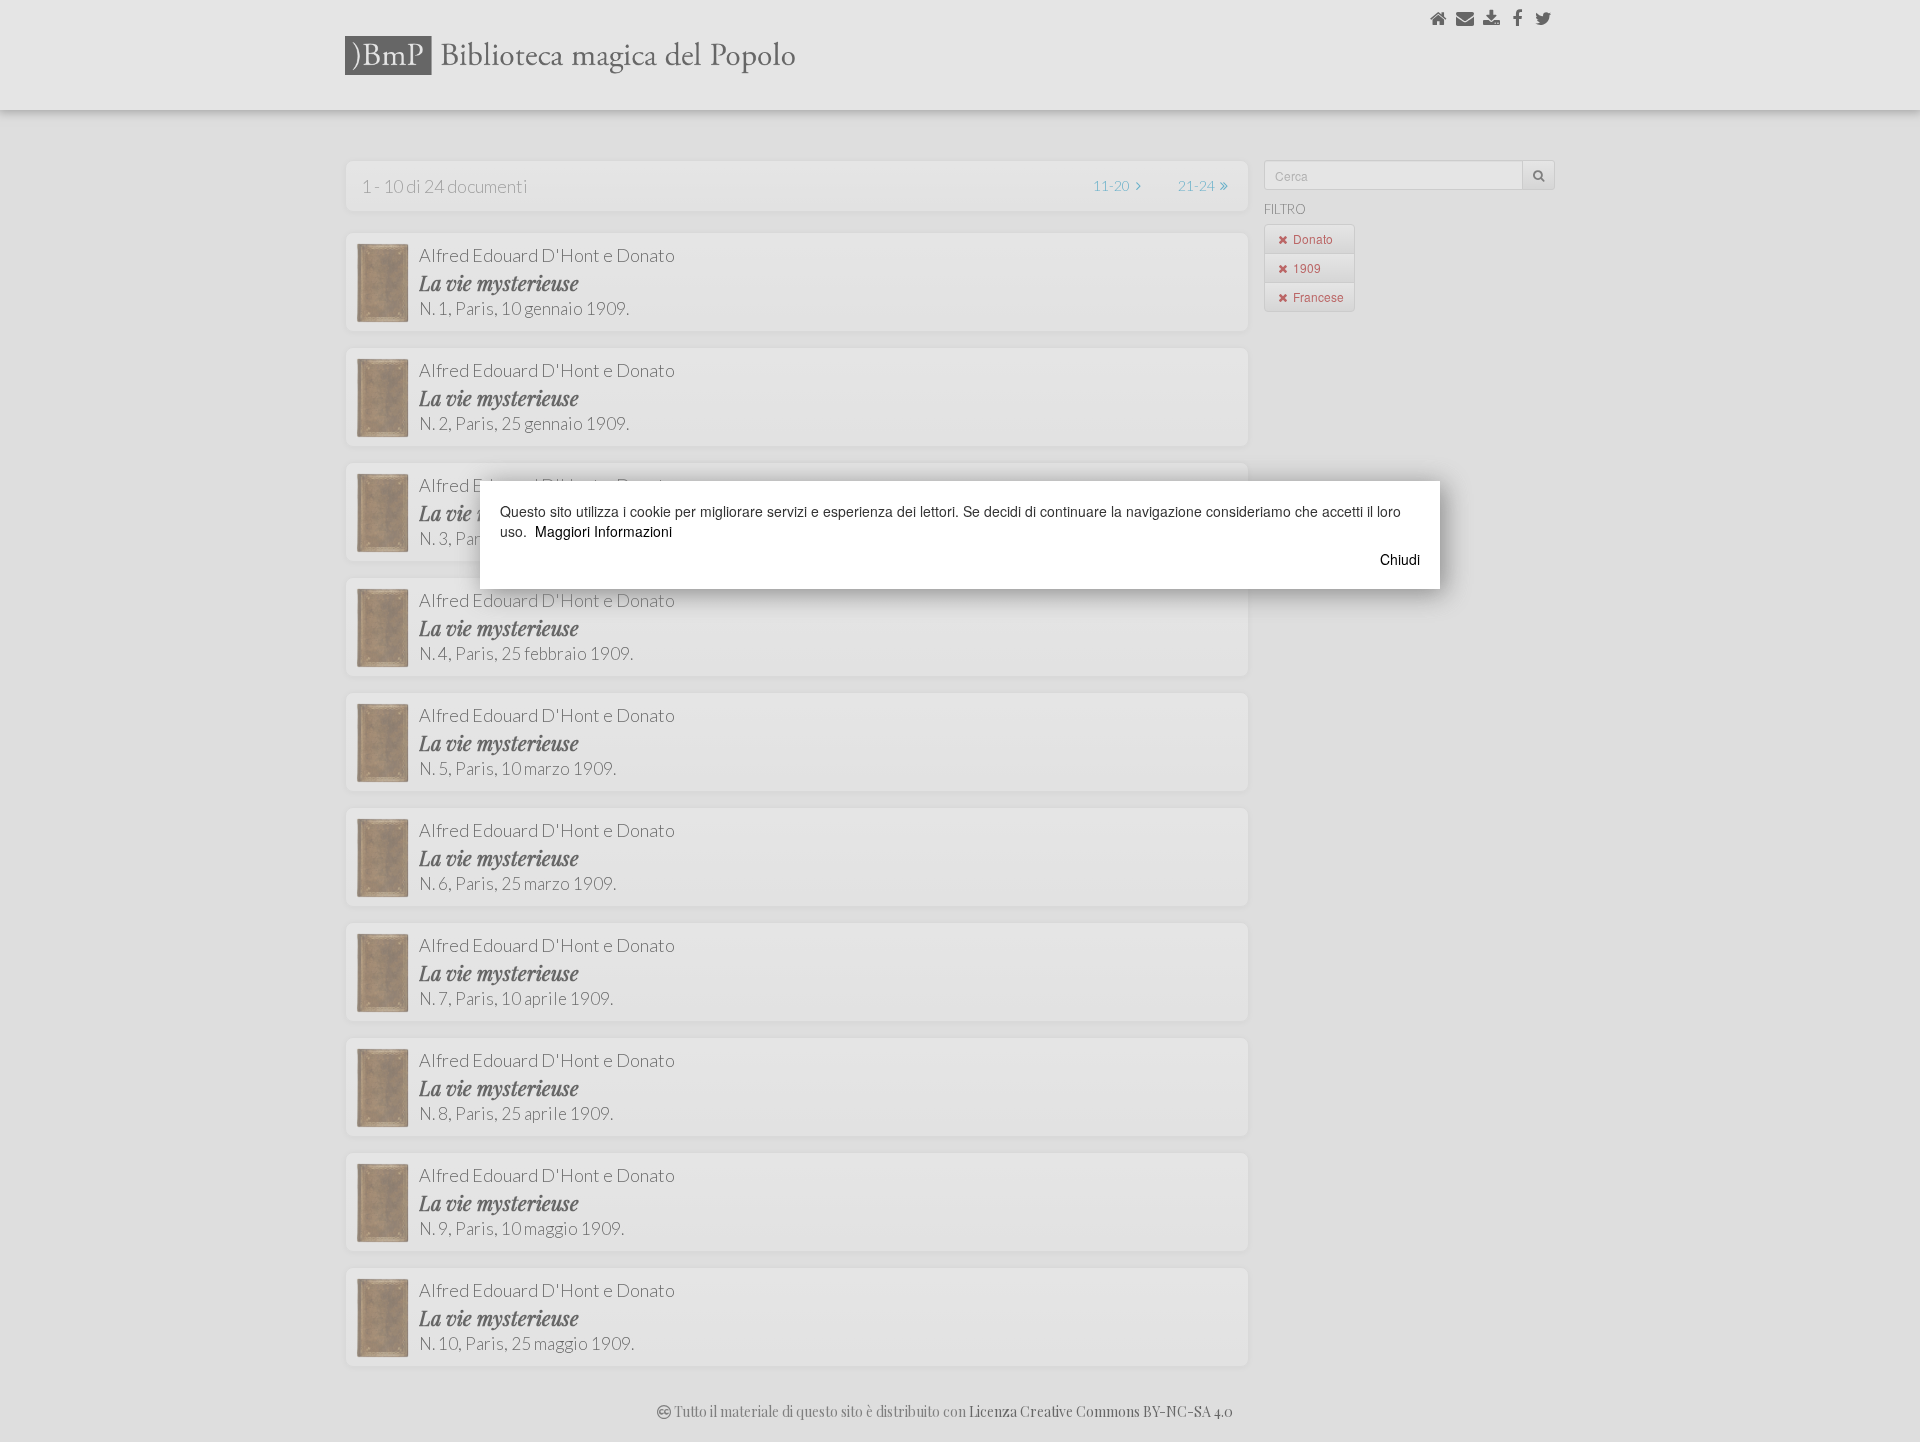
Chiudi (1400, 559)
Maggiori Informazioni (603, 531)
